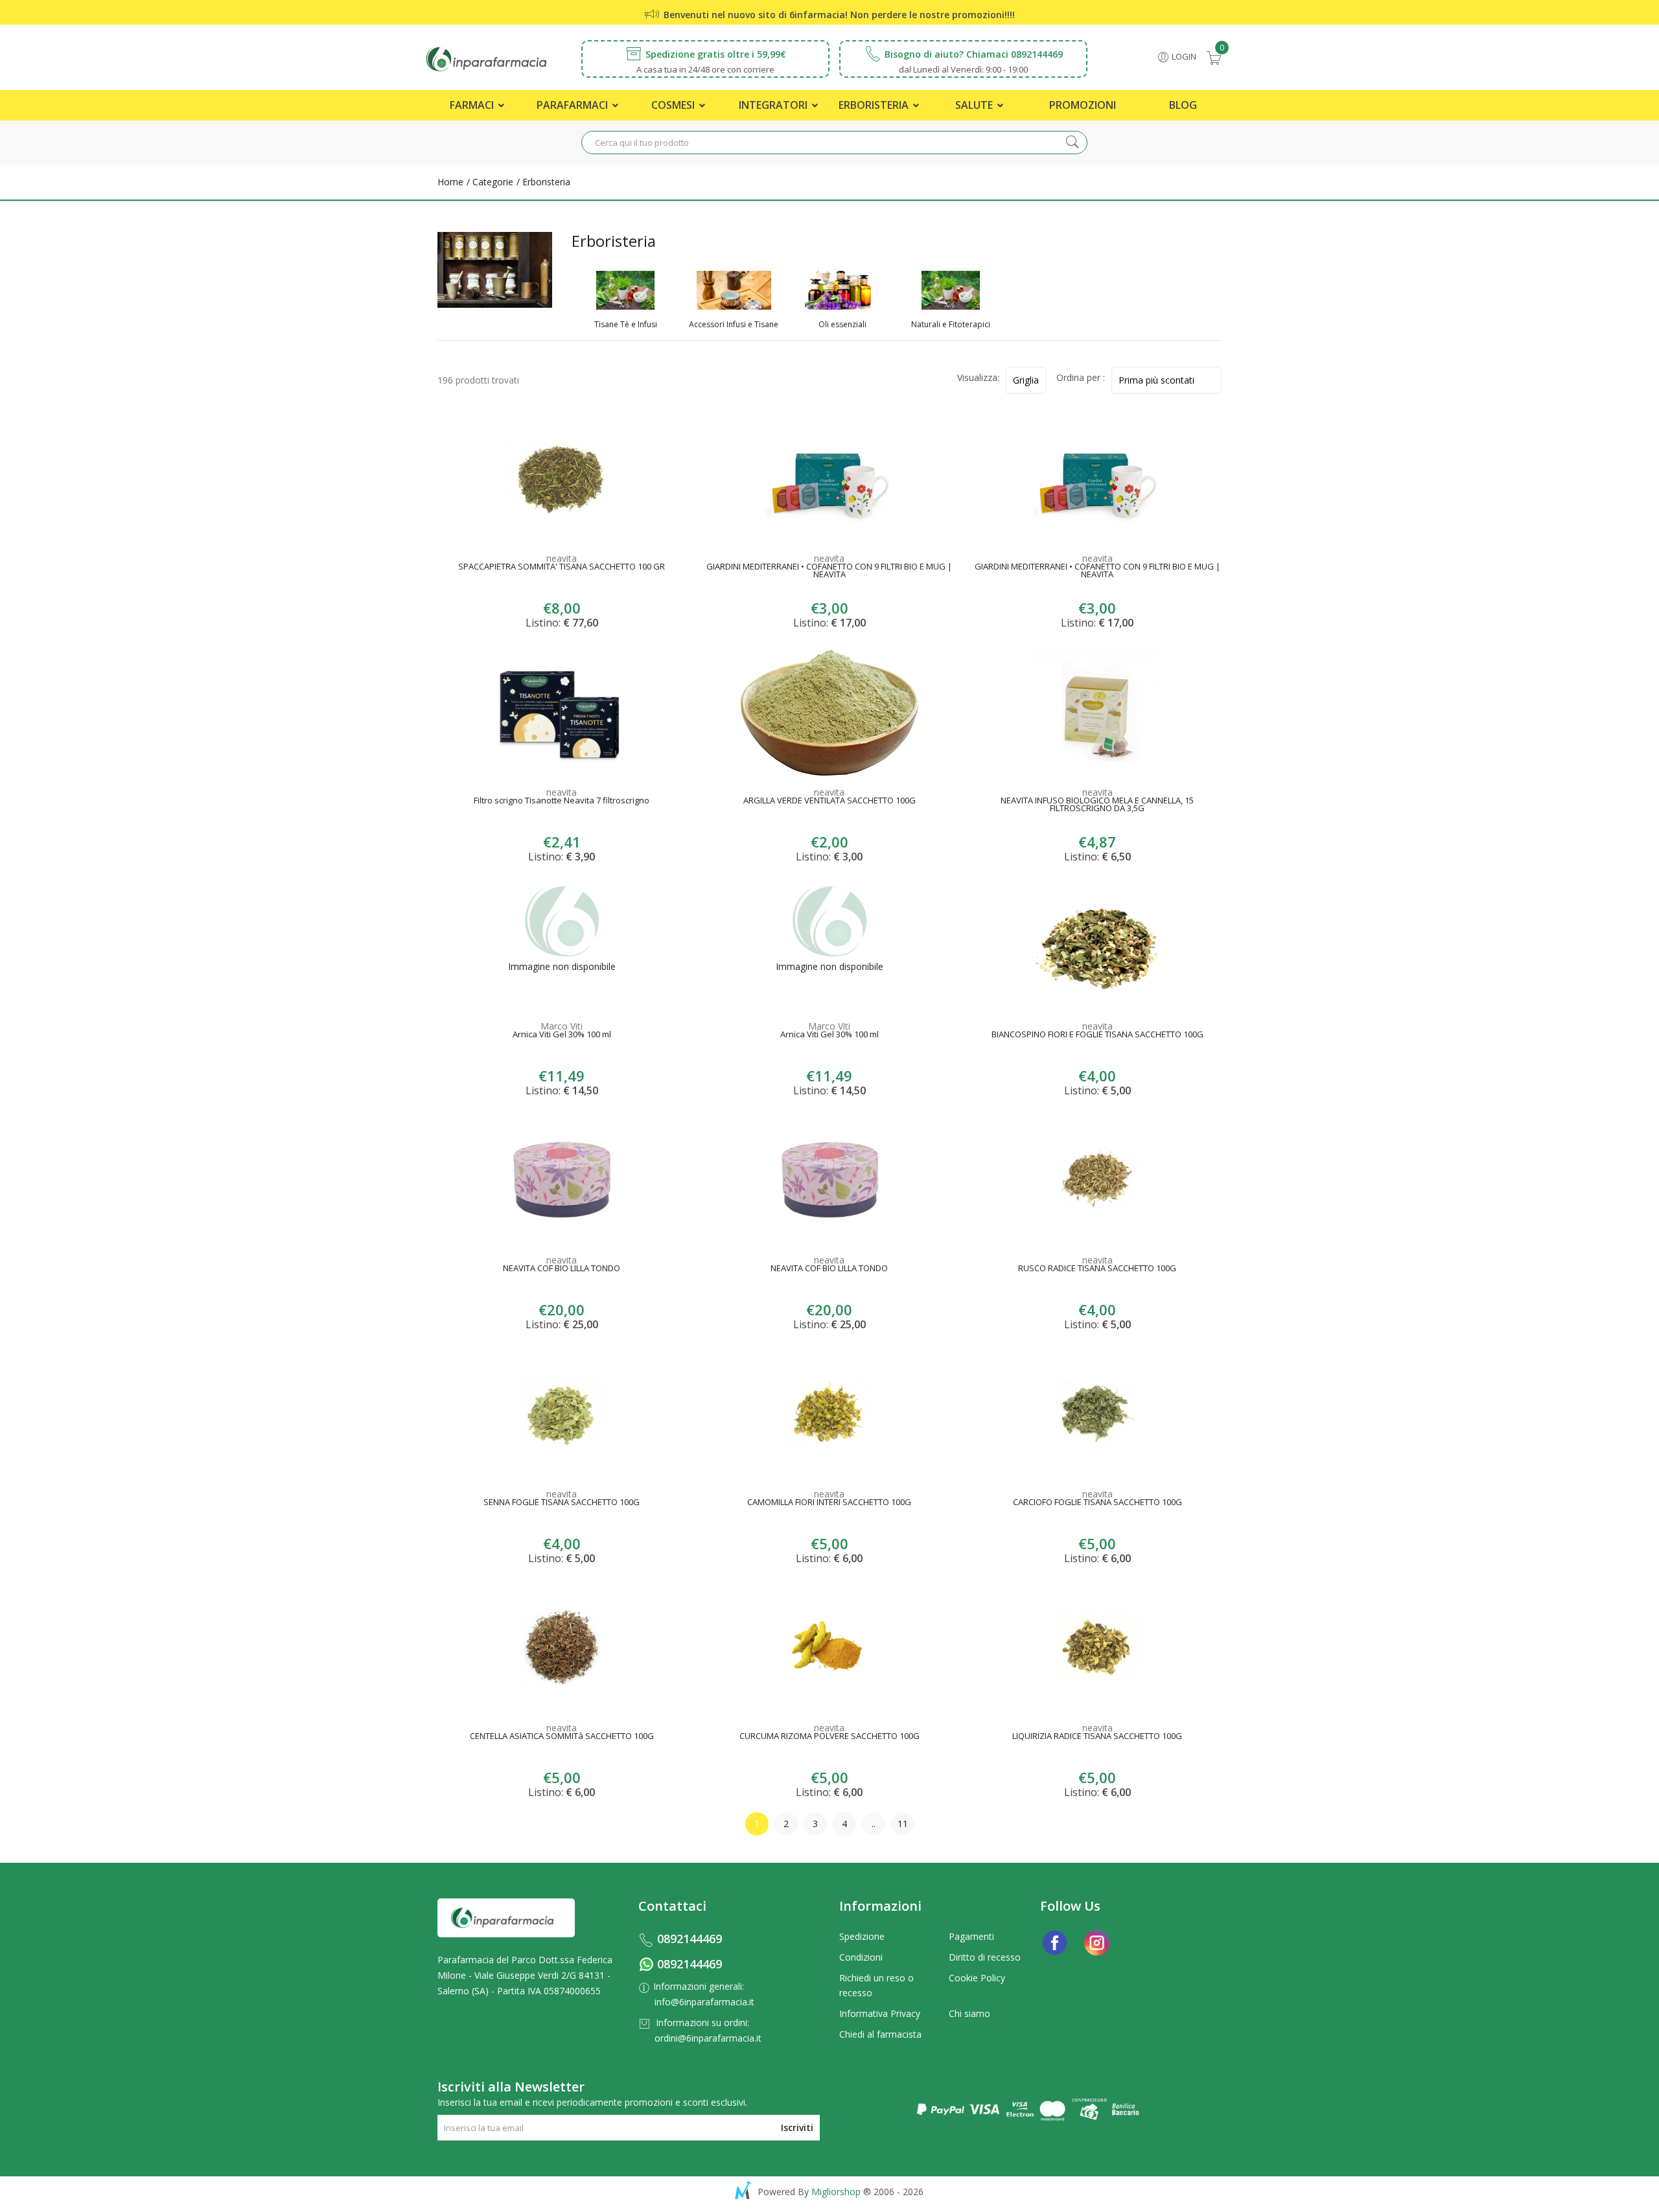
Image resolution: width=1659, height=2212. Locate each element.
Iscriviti (797, 2127)
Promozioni (1083, 105)
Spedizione (862, 1936)
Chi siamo (969, 2013)
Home (450, 182)
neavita (562, 558)
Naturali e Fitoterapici (951, 325)
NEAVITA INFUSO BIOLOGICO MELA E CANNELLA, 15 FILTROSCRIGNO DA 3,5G (1097, 805)
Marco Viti (562, 1026)
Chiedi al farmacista (880, 2034)
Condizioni (861, 1957)
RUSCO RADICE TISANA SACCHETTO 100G (1097, 1269)
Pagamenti (971, 1936)
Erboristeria (875, 105)
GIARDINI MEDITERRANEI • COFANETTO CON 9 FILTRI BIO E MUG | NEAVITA (829, 571)
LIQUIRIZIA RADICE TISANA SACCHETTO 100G (1097, 1737)
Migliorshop (836, 2192)
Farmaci (473, 105)
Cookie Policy (977, 1978)
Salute (975, 105)
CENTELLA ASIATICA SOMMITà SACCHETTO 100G (562, 1737)
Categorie (492, 182)
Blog (1183, 105)
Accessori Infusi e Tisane (734, 325)
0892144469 (690, 1939)
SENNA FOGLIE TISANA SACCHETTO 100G (562, 1503)
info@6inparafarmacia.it (704, 2002)
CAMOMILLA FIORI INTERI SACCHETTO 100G (829, 1503)
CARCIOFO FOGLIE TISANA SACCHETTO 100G (1097, 1503)
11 (903, 1824)
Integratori (774, 105)
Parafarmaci (574, 105)
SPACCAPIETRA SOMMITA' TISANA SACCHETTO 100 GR (562, 568)
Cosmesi (674, 105)
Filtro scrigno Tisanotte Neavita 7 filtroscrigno (562, 801)
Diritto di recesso (985, 1957)
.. (874, 1824)
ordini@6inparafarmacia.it (708, 2038)
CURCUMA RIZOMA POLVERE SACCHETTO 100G (829, 1737)
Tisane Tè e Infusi (626, 325)
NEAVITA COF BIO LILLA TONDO (562, 1269)
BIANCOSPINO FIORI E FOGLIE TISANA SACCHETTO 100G (1097, 1035)
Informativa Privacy (880, 2013)
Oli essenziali (842, 325)
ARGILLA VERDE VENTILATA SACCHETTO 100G (829, 801)
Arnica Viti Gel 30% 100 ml (562, 1035)
